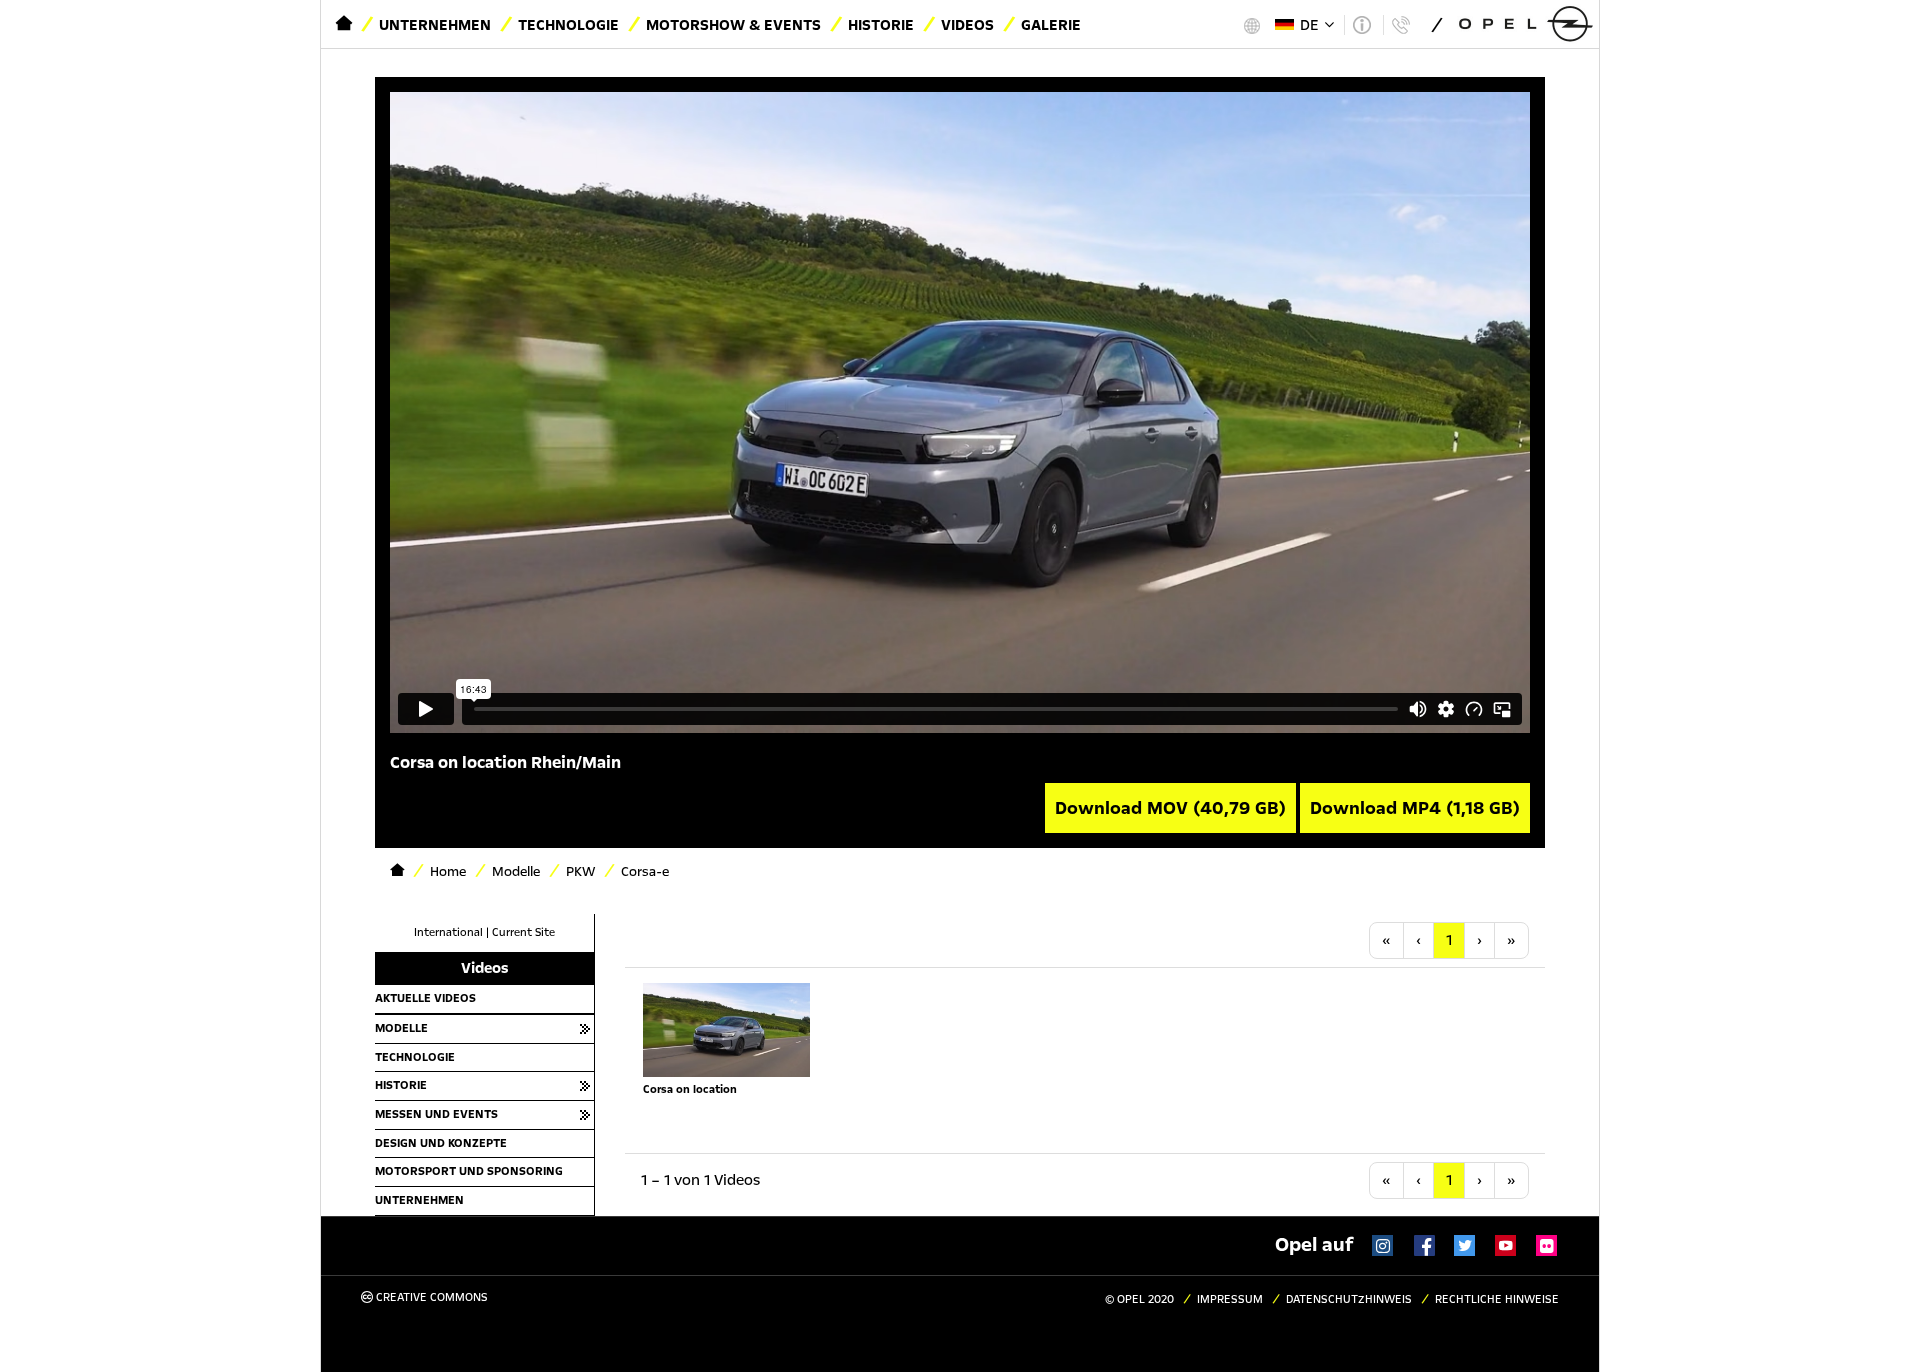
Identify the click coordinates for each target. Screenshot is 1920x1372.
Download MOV (1170, 808)
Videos (967, 25)
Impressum (1230, 1299)
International (448, 932)
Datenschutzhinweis (1349, 1299)
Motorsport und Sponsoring (469, 1171)
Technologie (568, 25)
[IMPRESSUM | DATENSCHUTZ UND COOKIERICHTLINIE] (1361, 25)
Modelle (401, 1028)
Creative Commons (430, 1297)
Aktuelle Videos (425, 998)
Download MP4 (1415, 808)
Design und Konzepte (441, 1143)
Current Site (523, 932)
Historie (881, 25)
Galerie (1051, 25)
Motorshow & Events (733, 25)
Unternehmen (435, 25)
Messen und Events (436, 1114)
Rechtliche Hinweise (1497, 1299)
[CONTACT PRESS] (1400, 25)
